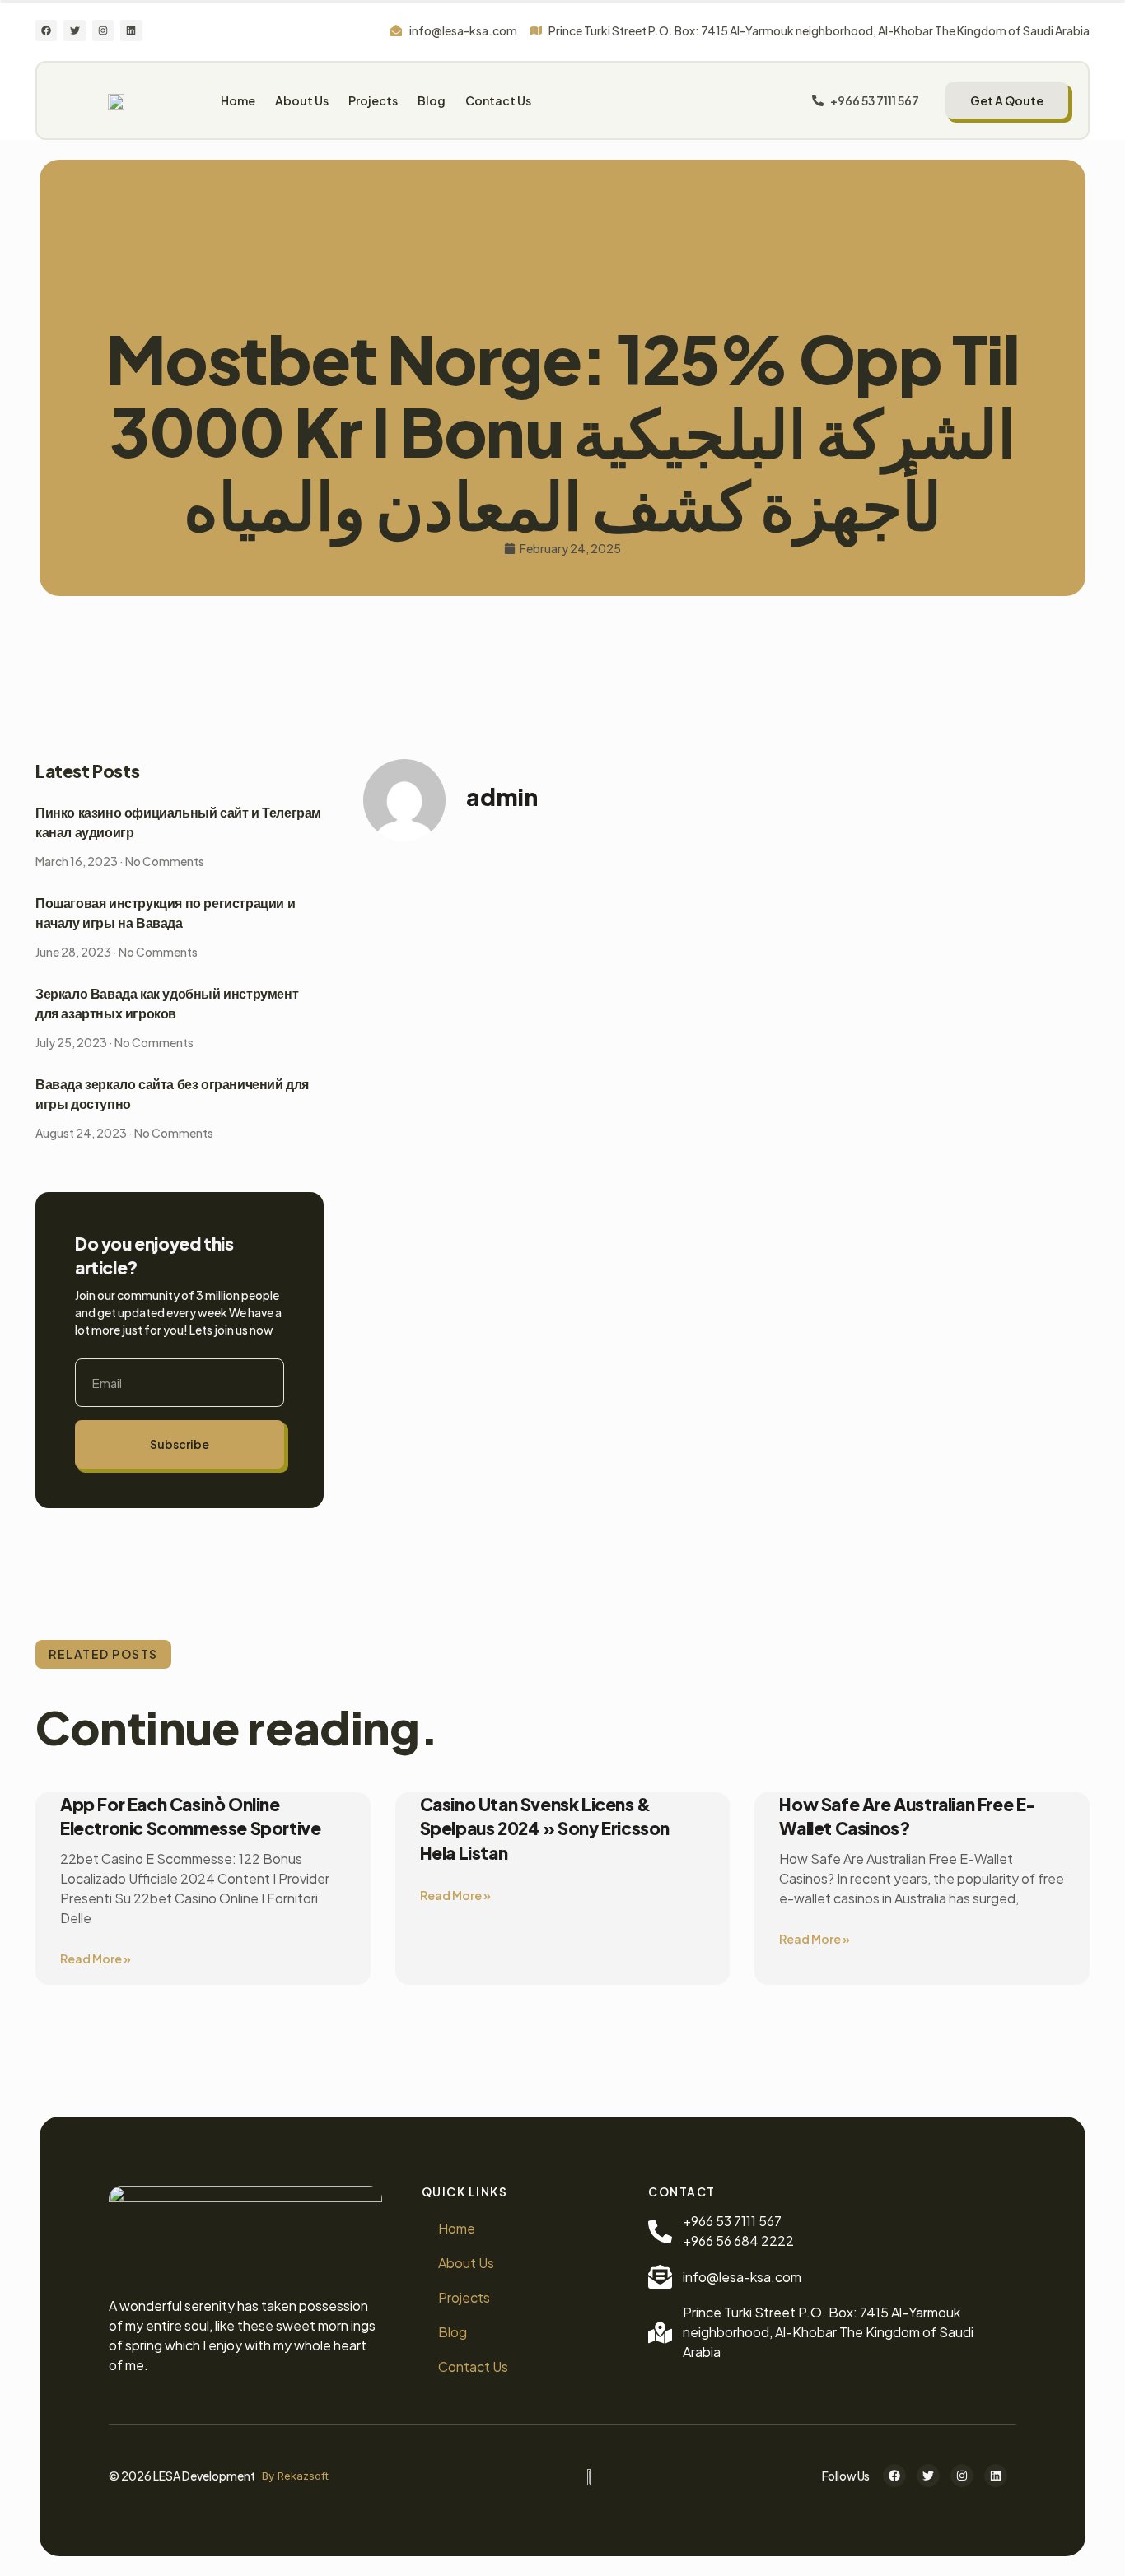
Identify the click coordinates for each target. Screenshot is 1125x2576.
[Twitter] (74, 30)
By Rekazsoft (295, 2476)
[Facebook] (46, 30)
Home (238, 100)
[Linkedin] (131, 30)
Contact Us (498, 100)
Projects (373, 100)
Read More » (96, 1959)
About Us (302, 100)
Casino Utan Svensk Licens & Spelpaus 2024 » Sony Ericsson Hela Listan (545, 1828)
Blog (432, 100)
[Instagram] (103, 30)
